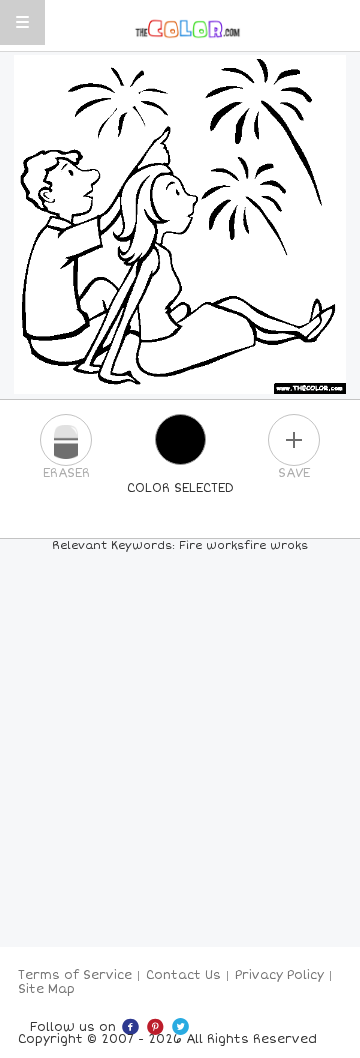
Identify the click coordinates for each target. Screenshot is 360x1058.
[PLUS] (294, 440)
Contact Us (183, 975)
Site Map (46, 989)
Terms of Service (75, 975)
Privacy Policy (279, 975)
